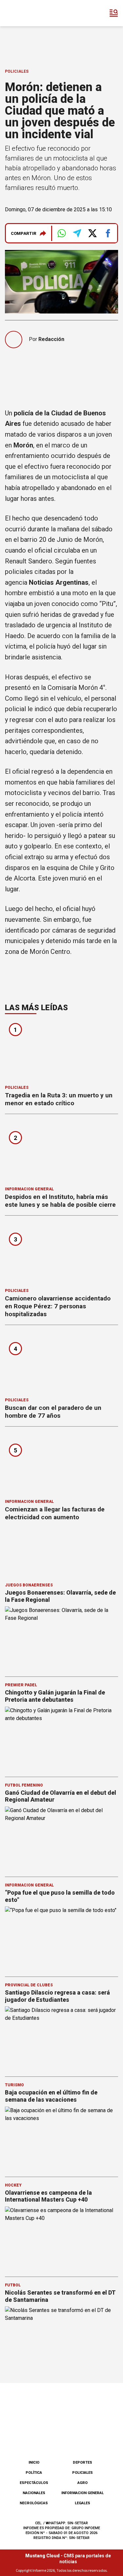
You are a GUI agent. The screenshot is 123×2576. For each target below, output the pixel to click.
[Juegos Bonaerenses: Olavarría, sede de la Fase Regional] (61, 1638)
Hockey (13, 2185)
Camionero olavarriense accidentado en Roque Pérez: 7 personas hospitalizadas (58, 1306)
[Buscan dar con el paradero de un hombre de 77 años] (61, 1363)
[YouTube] (72, 2438)
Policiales (17, 71)
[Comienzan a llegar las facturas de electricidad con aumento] (61, 1465)
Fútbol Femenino (24, 1785)
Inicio (34, 2462)
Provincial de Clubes (29, 1985)
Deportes (82, 2462)
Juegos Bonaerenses (29, 1585)
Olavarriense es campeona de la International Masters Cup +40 (48, 2196)
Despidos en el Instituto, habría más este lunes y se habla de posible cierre (60, 1201)
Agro (82, 2483)
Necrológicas (34, 2503)
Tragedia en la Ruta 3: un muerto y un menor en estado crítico (59, 1099)
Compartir (24, 233)
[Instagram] (51, 2438)
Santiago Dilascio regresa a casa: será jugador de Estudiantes (57, 1996)
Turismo (14, 2085)
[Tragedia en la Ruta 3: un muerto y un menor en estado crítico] (61, 1051)
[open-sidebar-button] (114, 13)
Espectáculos (34, 2483)
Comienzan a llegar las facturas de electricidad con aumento (55, 1513)
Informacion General (29, 1189)
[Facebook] (29, 2438)
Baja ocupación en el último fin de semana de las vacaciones (51, 2096)
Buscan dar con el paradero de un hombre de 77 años (53, 1412)
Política (34, 2473)
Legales (82, 2503)
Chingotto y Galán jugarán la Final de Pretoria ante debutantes (55, 1696)
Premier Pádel (21, 1685)
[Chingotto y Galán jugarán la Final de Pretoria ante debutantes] (61, 1738)
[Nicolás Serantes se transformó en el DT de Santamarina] (61, 2338)
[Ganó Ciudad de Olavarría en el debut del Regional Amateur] (61, 1838)
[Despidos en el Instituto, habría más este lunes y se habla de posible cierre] (61, 1152)
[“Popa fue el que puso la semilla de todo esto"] (61, 1938)
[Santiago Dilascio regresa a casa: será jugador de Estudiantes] (61, 2038)
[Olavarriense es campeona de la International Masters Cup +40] (61, 2238)
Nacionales (34, 2493)
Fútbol (13, 2285)
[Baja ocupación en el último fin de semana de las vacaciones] (61, 2138)
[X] (94, 2438)
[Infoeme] (32, 13)
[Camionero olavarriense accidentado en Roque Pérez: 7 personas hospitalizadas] (61, 1254)
